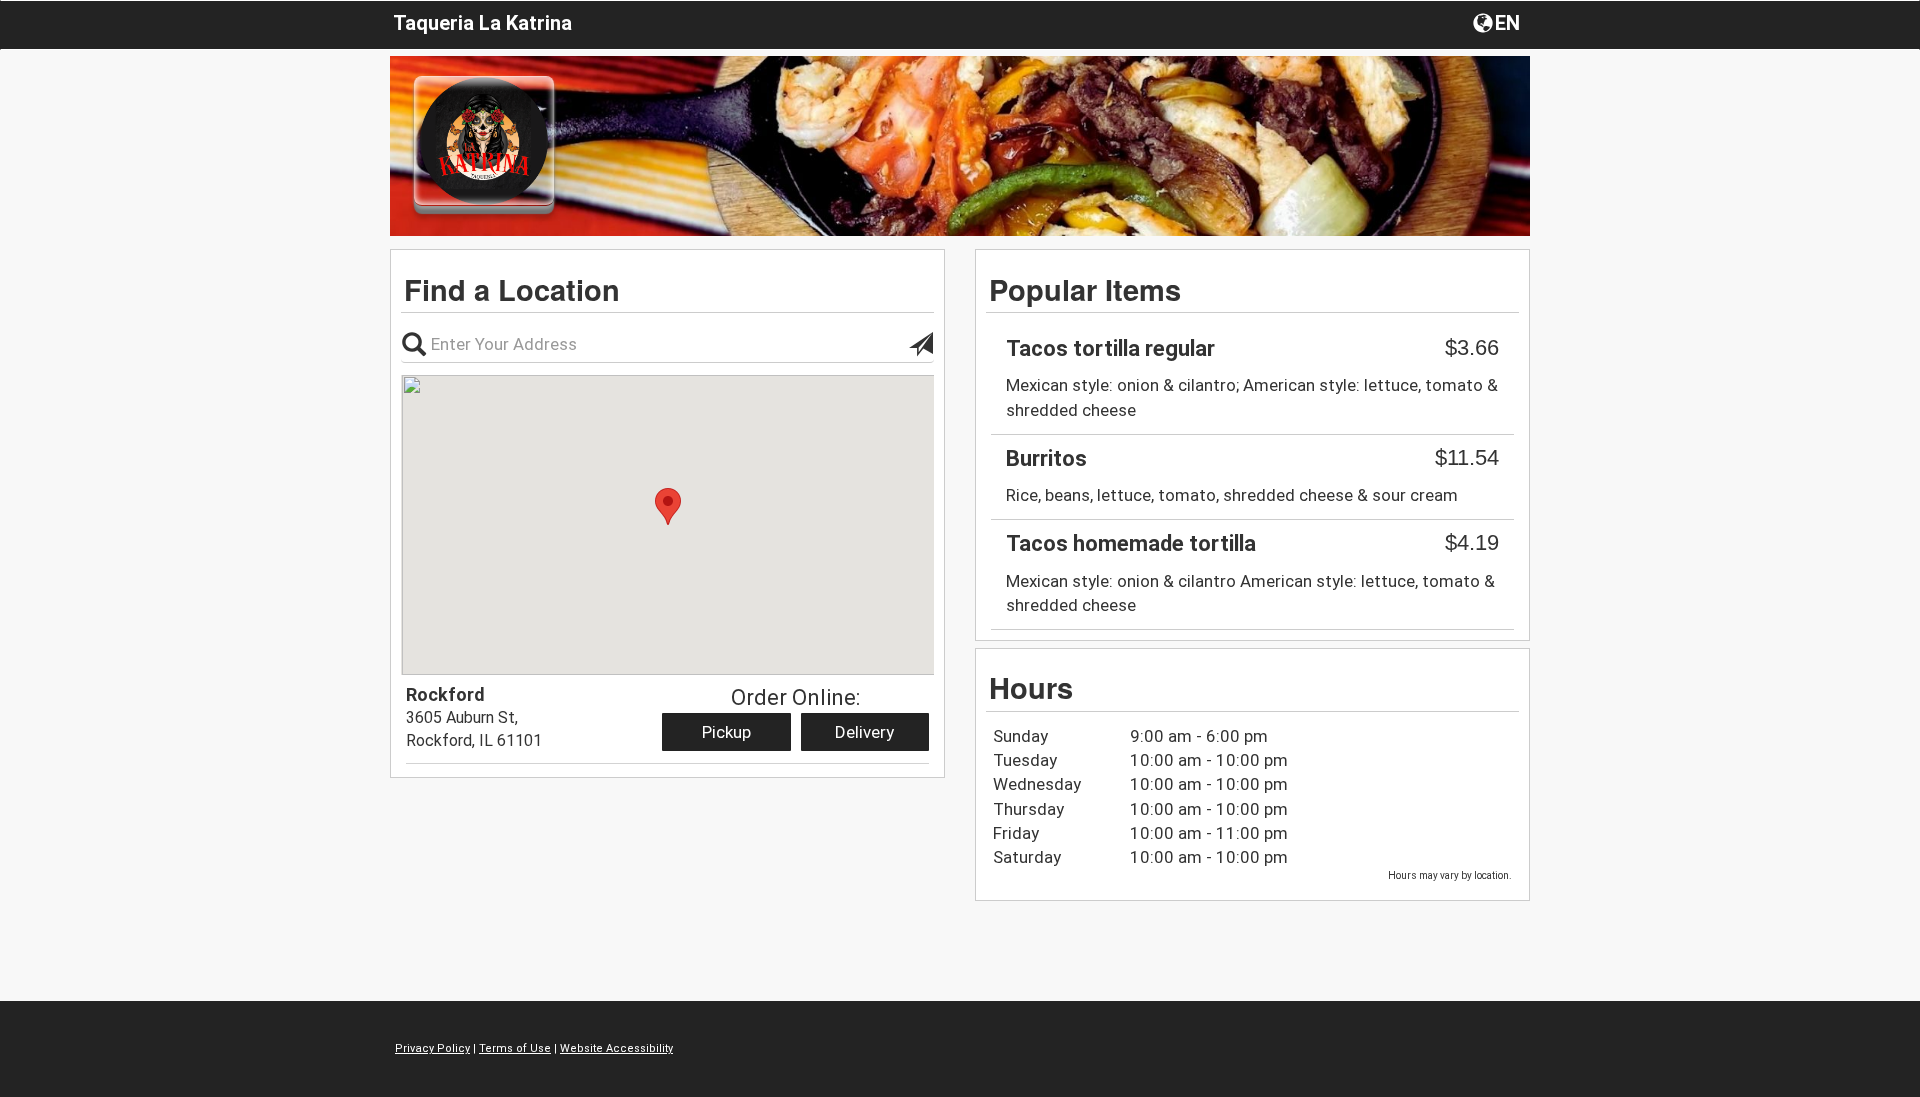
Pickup (726, 732)
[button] (1498, 22)
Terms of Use (515, 1048)
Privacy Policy (432, 1048)
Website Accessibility (616, 1048)
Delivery (864, 732)
